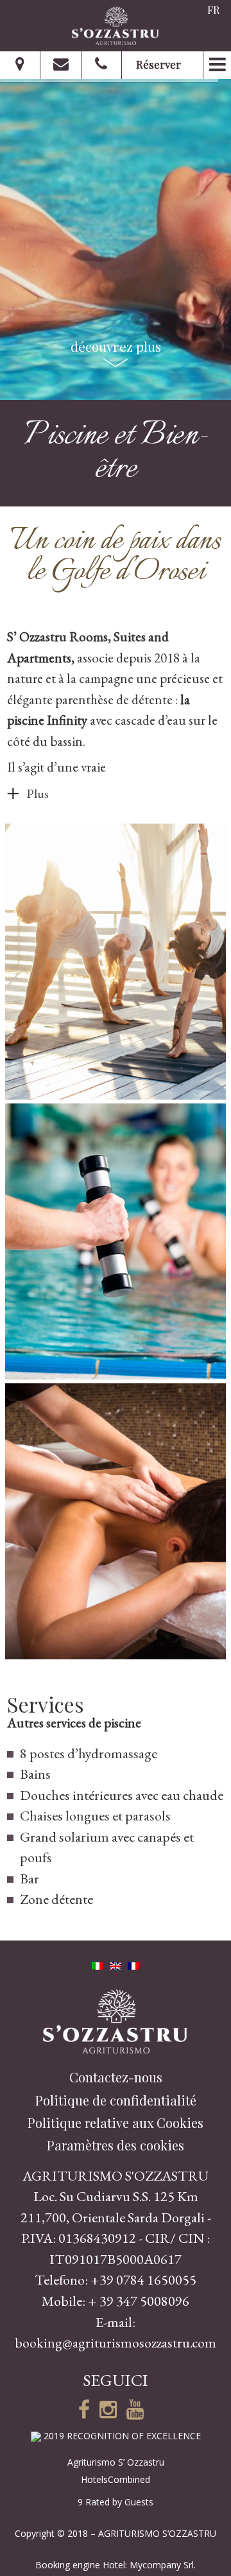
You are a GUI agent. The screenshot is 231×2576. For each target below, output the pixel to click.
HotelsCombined (116, 2479)
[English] (116, 1964)
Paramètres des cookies (116, 2145)
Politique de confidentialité (116, 2100)
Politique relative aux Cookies (116, 2122)
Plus (38, 793)
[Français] (133, 1964)
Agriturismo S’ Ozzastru (116, 2462)
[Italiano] (98, 1964)
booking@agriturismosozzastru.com (116, 2343)
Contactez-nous (116, 2077)
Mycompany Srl (162, 2565)
